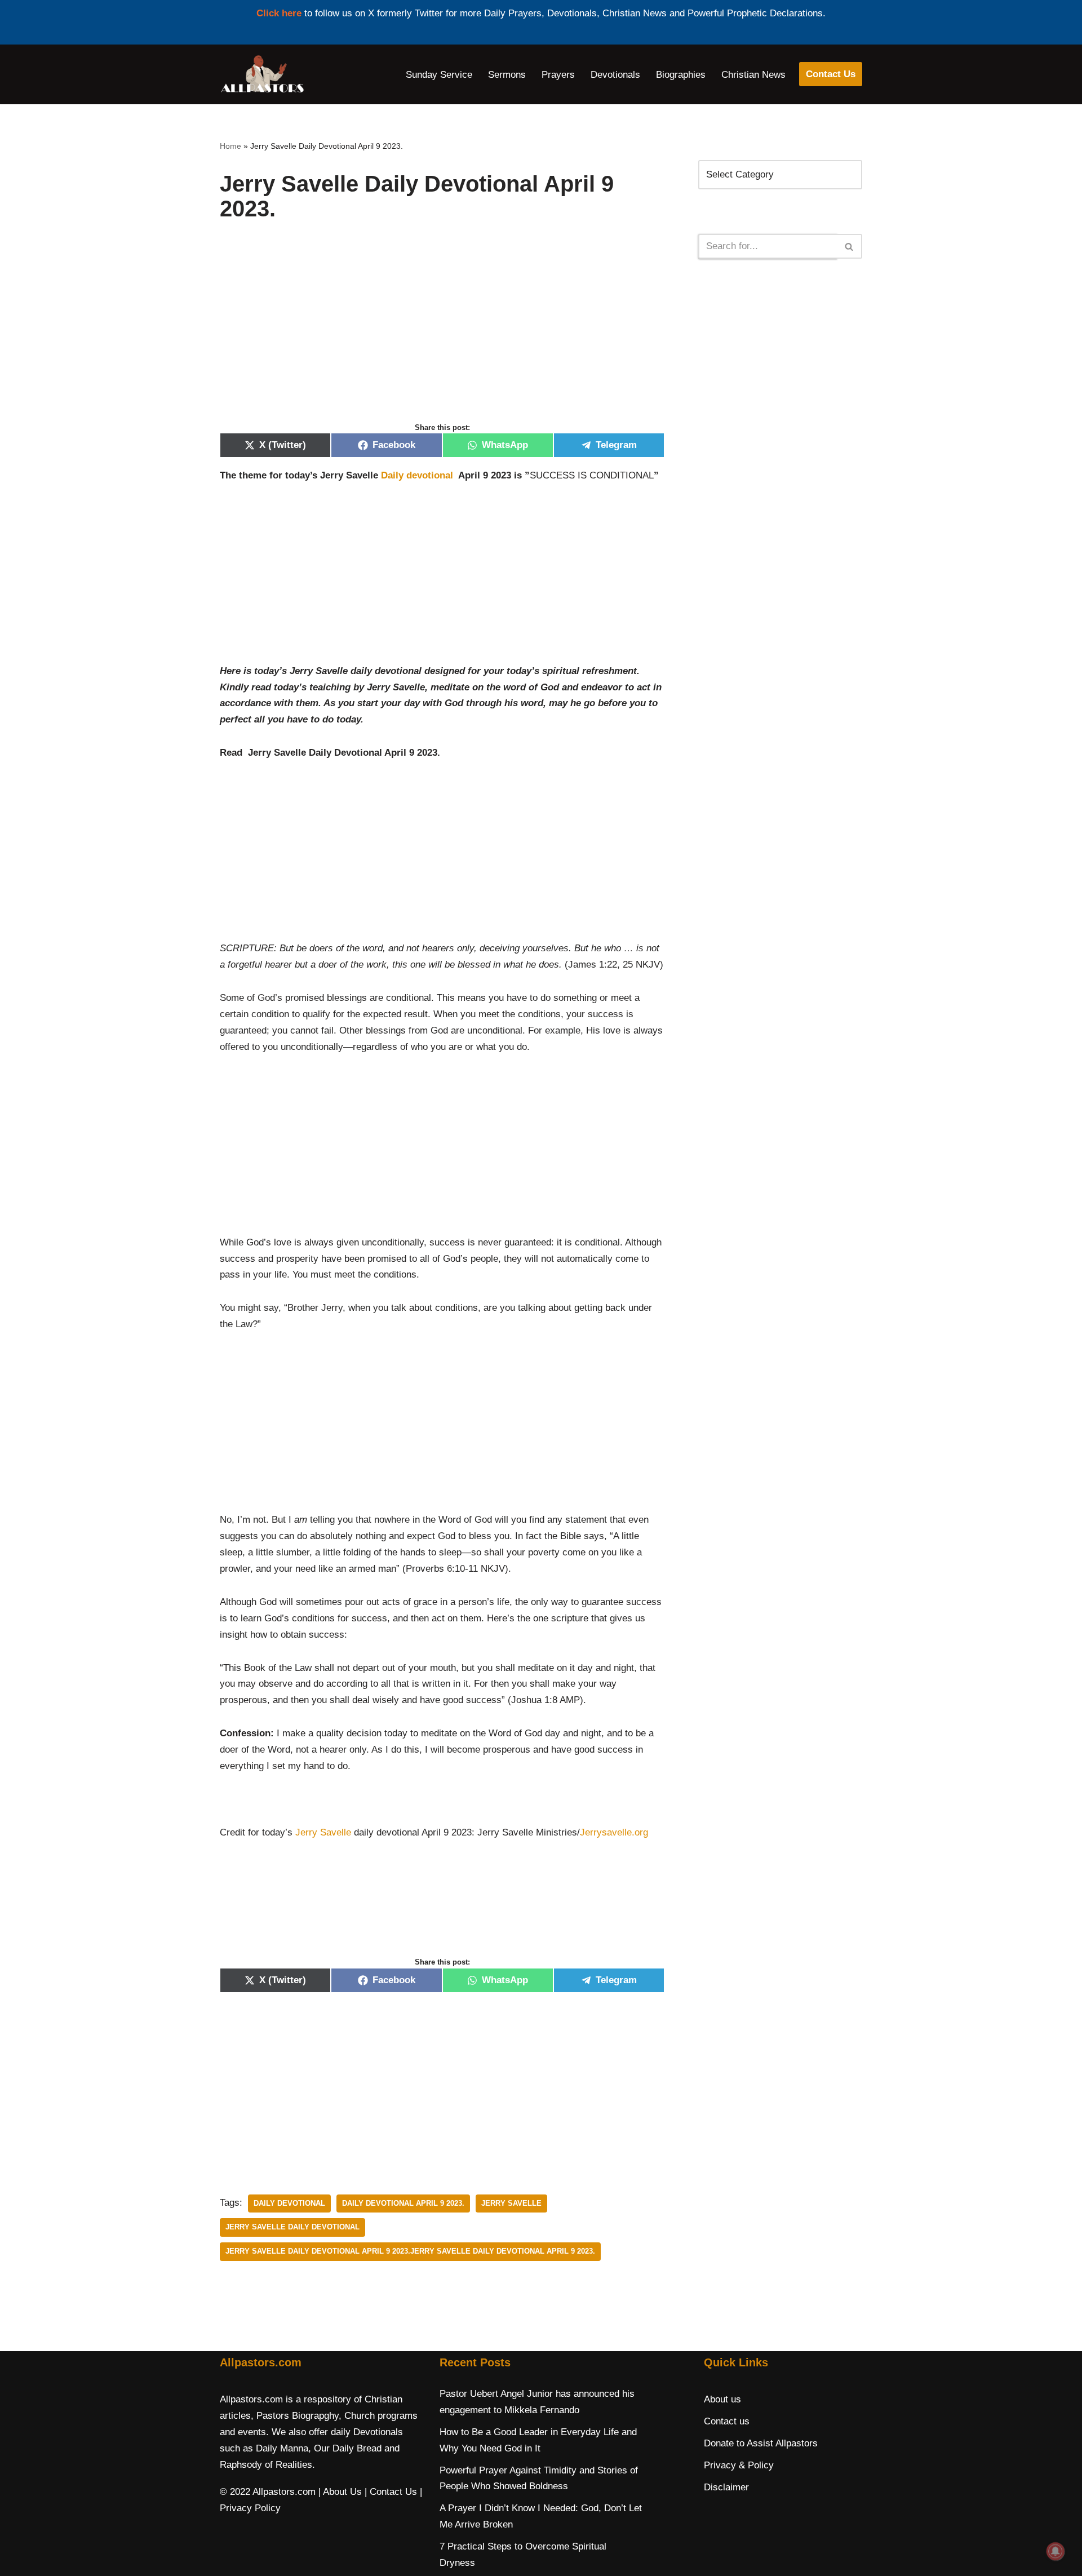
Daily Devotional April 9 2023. (403, 2203)
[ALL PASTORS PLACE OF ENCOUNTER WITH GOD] (262, 74)
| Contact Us (391, 2492)
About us (722, 2399)
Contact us (727, 2421)
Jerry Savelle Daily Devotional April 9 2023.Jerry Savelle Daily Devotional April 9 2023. (410, 2251)
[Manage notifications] (1056, 2551)
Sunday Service (439, 75)
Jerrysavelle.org (614, 1832)
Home (230, 146)
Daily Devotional (289, 2203)
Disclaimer (726, 2487)
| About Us (340, 2492)
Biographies (681, 75)
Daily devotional (418, 475)
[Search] (850, 246)
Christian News (753, 75)
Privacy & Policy (739, 2465)
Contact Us (831, 74)
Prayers (558, 75)
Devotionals (615, 75)
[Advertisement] (442, 334)
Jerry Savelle (323, 1832)
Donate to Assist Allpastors (761, 2443)
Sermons (507, 75)
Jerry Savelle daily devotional (292, 2227)
